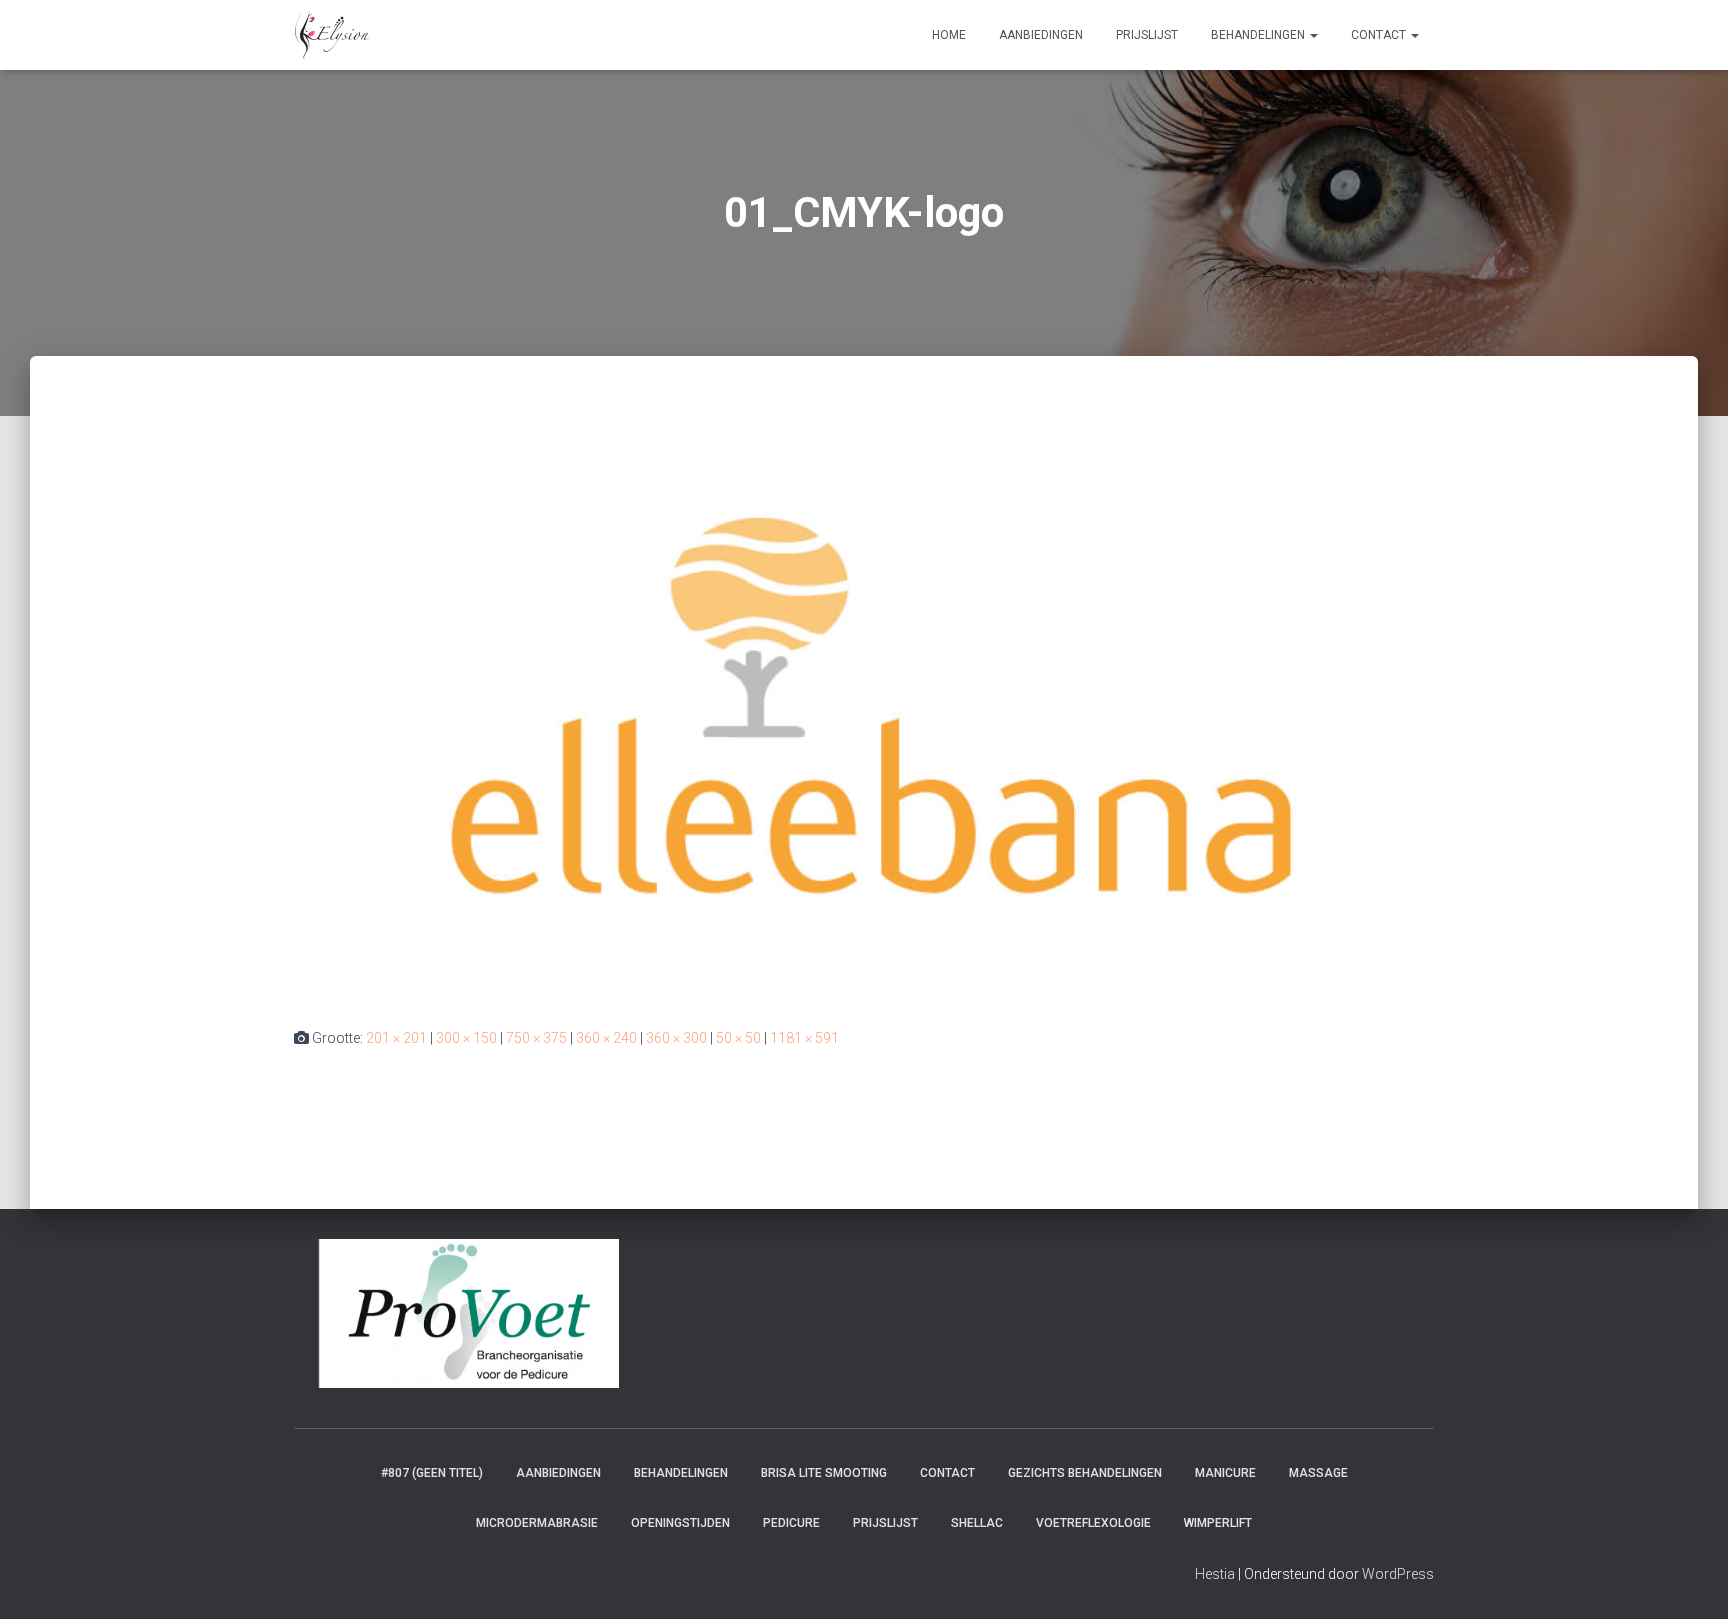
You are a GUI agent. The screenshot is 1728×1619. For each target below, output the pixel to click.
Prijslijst (1147, 35)
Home (949, 35)
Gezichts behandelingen (1085, 1473)
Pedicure (791, 1523)
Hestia (1215, 1574)
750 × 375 (536, 1038)
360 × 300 (676, 1038)
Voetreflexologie (1093, 1523)
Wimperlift (1218, 1523)
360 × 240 (606, 1038)
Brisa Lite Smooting (824, 1473)
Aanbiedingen (1041, 35)
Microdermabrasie (537, 1523)
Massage (1318, 1473)
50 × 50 (738, 1038)
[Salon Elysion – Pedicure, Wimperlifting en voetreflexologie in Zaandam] (331, 35)
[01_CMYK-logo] (864, 710)
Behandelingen (1259, 35)
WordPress (1398, 1574)
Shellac (977, 1523)
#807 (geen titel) (432, 1473)
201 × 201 (396, 1038)
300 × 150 (466, 1038)
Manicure (1225, 1473)
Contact (1380, 35)
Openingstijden (680, 1523)
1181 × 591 (804, 1038)
